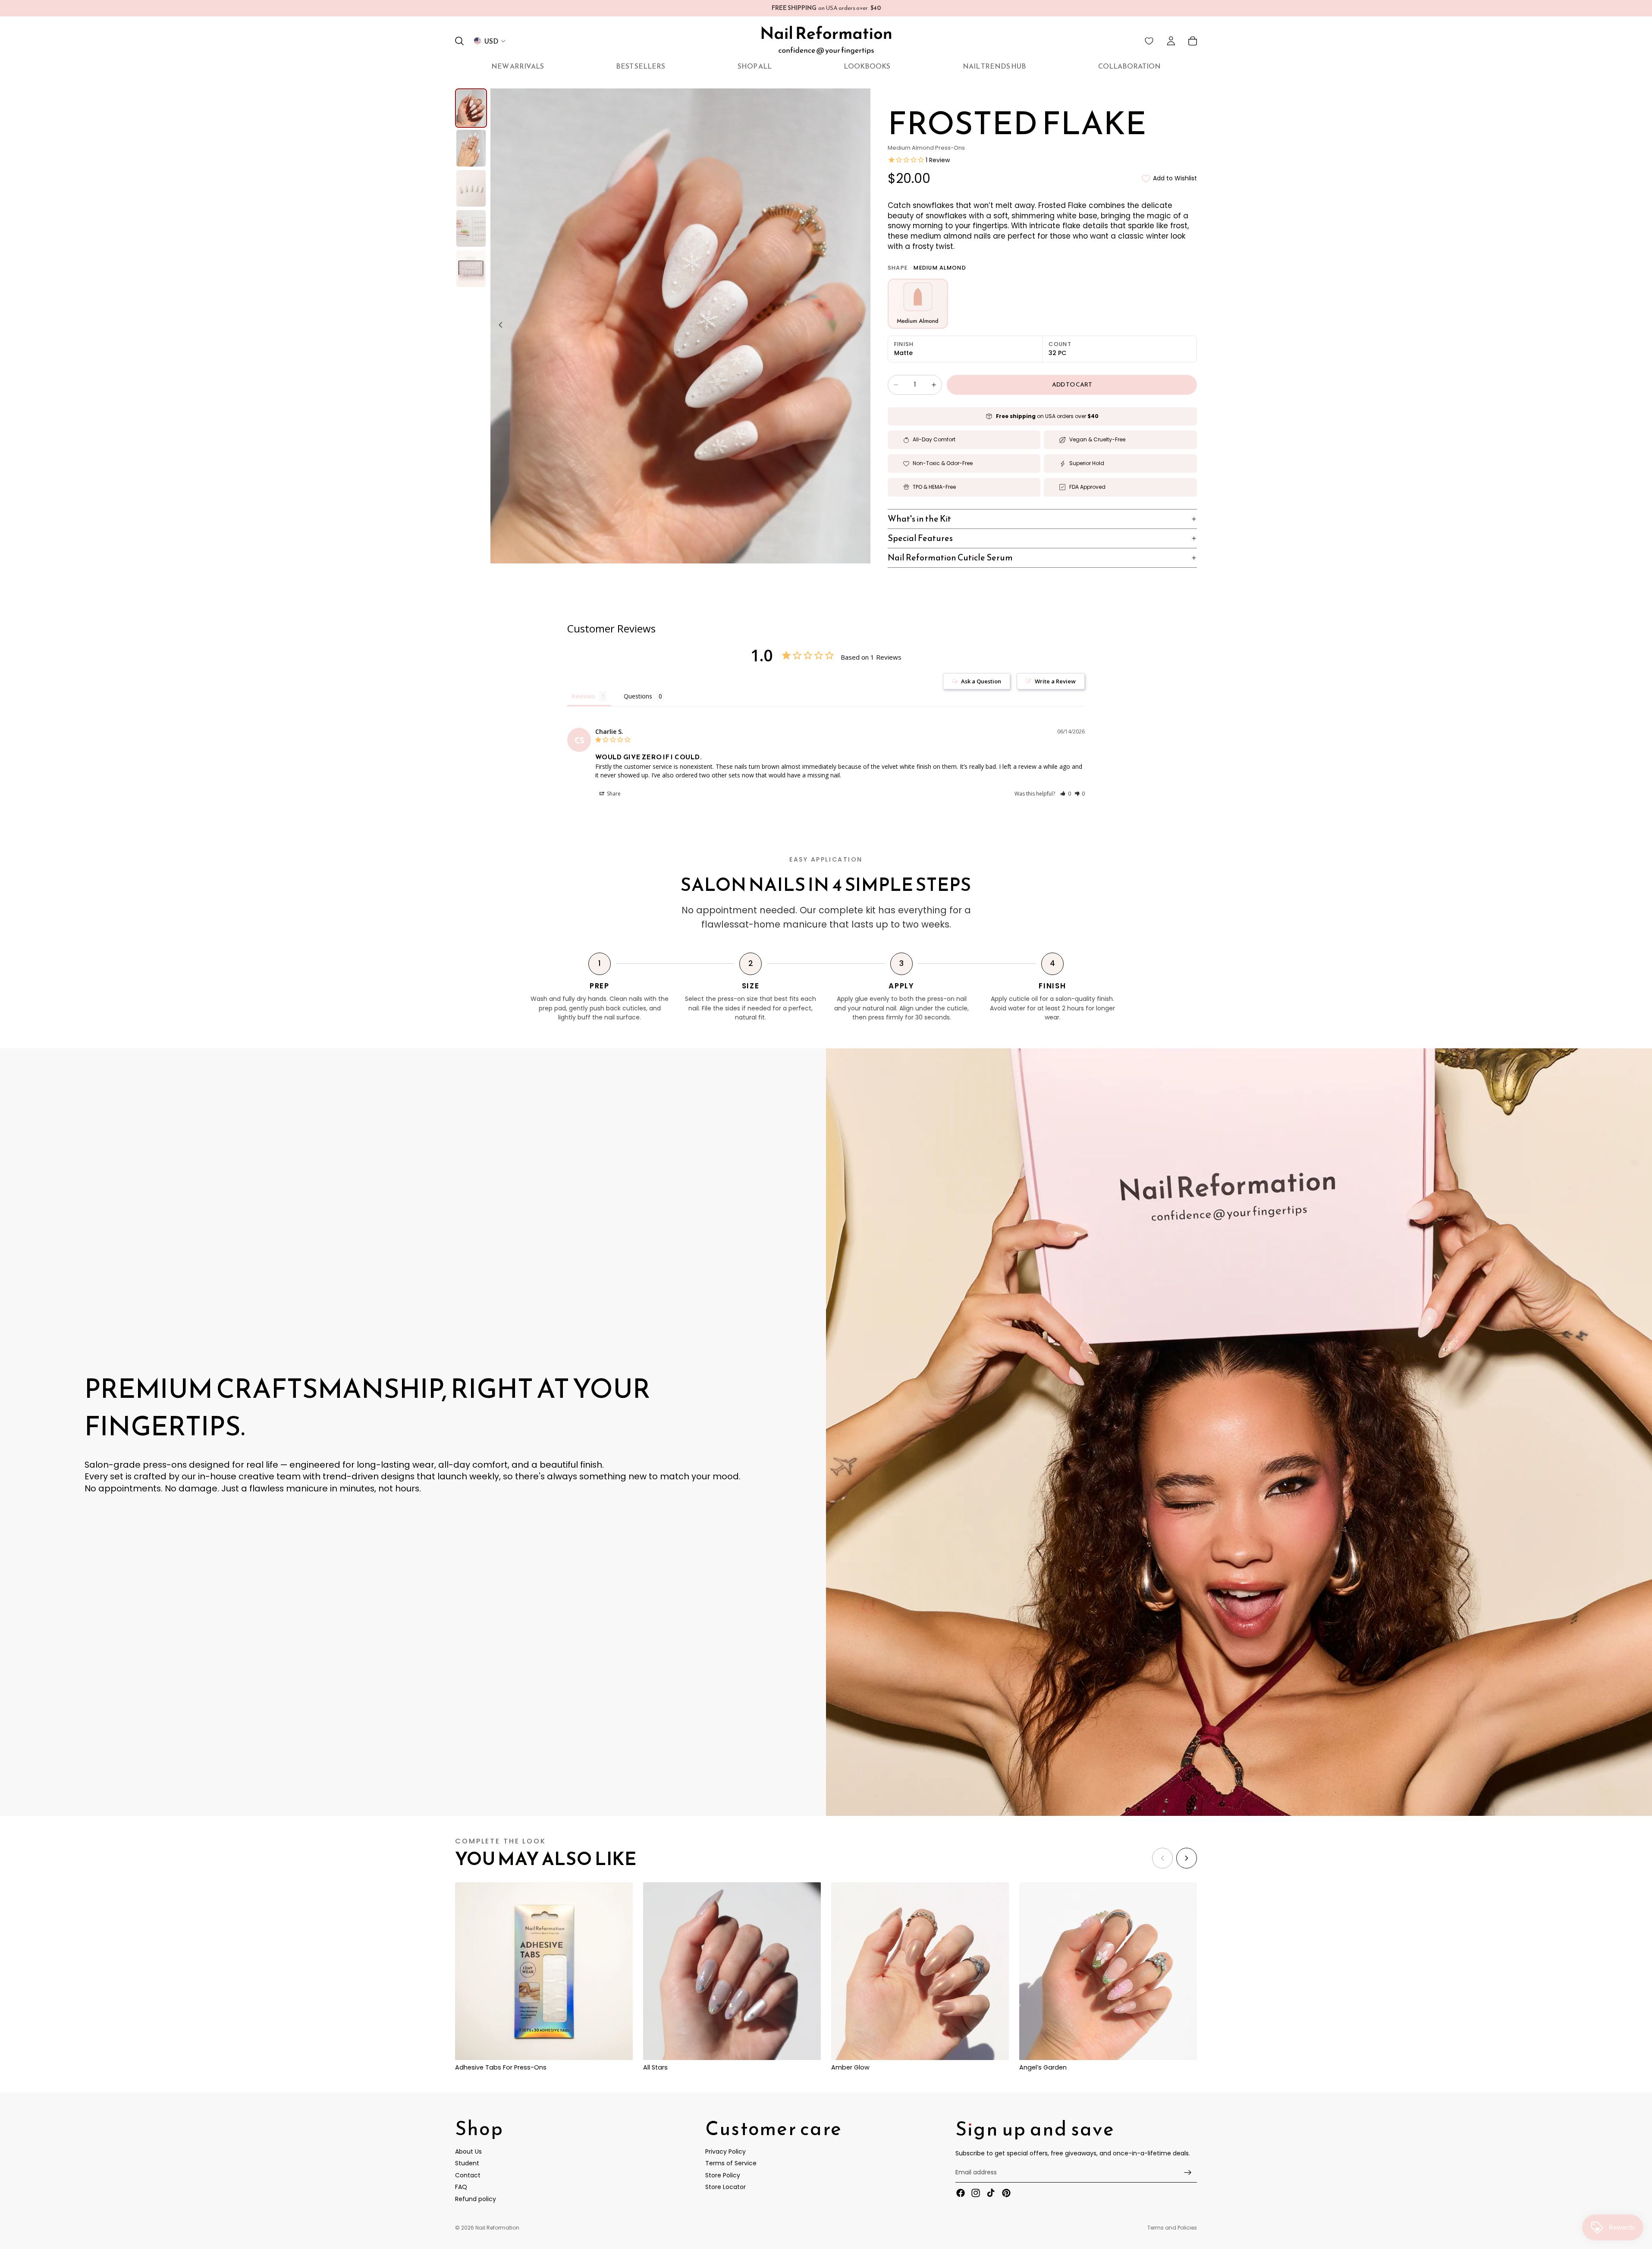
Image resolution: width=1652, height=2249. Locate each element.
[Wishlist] (1149, 41)
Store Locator (725, 2187)
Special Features (920, 538)
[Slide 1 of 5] (471, 108)
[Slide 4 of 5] (471, 228)
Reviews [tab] (583, 696)
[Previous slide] (498, 326)
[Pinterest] (1006, 2193)
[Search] (459, 41)
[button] (1066, 794)
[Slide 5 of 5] (471, 269)
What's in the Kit (919, 519)
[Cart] (1193, 41)
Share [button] (613, 794)
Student (467, 2163)
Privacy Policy (725, 2151)
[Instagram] (976, 2193)
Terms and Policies (1172, 2228)
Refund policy (476, 2199)
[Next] (1187, 1858)
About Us (468, 2151)
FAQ (461, 2187)
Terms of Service (731, 2163)
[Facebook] (961, 2193)
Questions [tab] (638, 696)
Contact (468, 2175)
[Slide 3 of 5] (471, 188)
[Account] (1171, 41)
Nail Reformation (497, 2228)
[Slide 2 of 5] (471, 148)
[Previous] (1162, 1858)
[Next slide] (863, 326)
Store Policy (723, 2175)
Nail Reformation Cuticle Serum (950, 557)
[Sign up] (1188, 2173)
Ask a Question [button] (981, 681)
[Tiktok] (991, 2193)
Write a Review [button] (1055, 681)
